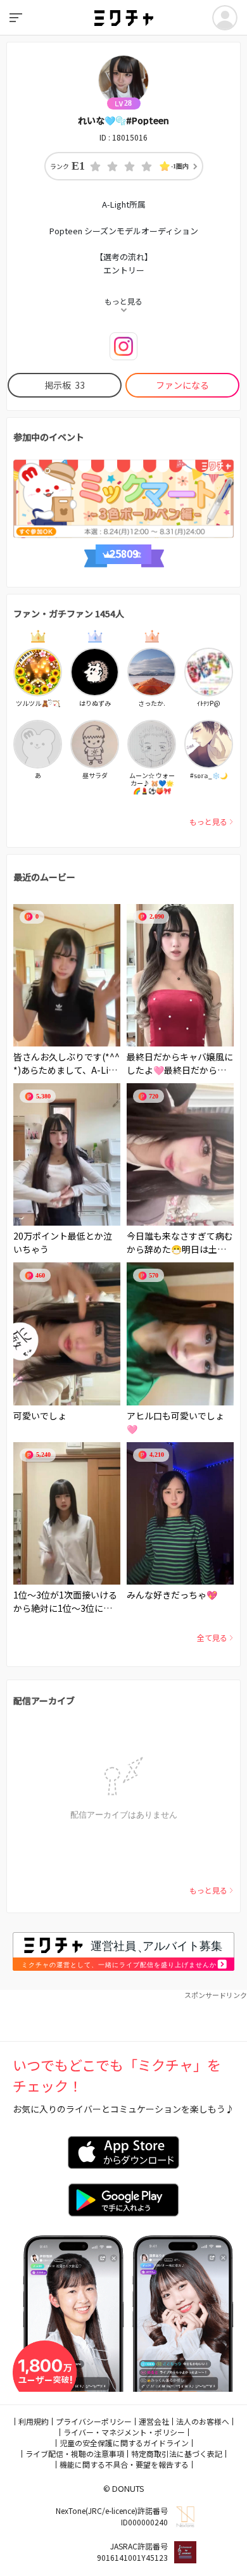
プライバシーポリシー (94, 2421)
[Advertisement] (123, 2016)
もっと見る (208, 821)
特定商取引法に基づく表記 (177, 2453)
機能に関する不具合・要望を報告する (124, 2464)
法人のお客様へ (203, 2421)
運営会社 (154, 2421)
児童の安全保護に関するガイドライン (124, 2443)
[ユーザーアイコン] (225, 18)
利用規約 (34, 2421)
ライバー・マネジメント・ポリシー (124, 2432)
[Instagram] (123, 346)
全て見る (212, 1637)
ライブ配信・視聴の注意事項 (75, 2453)
